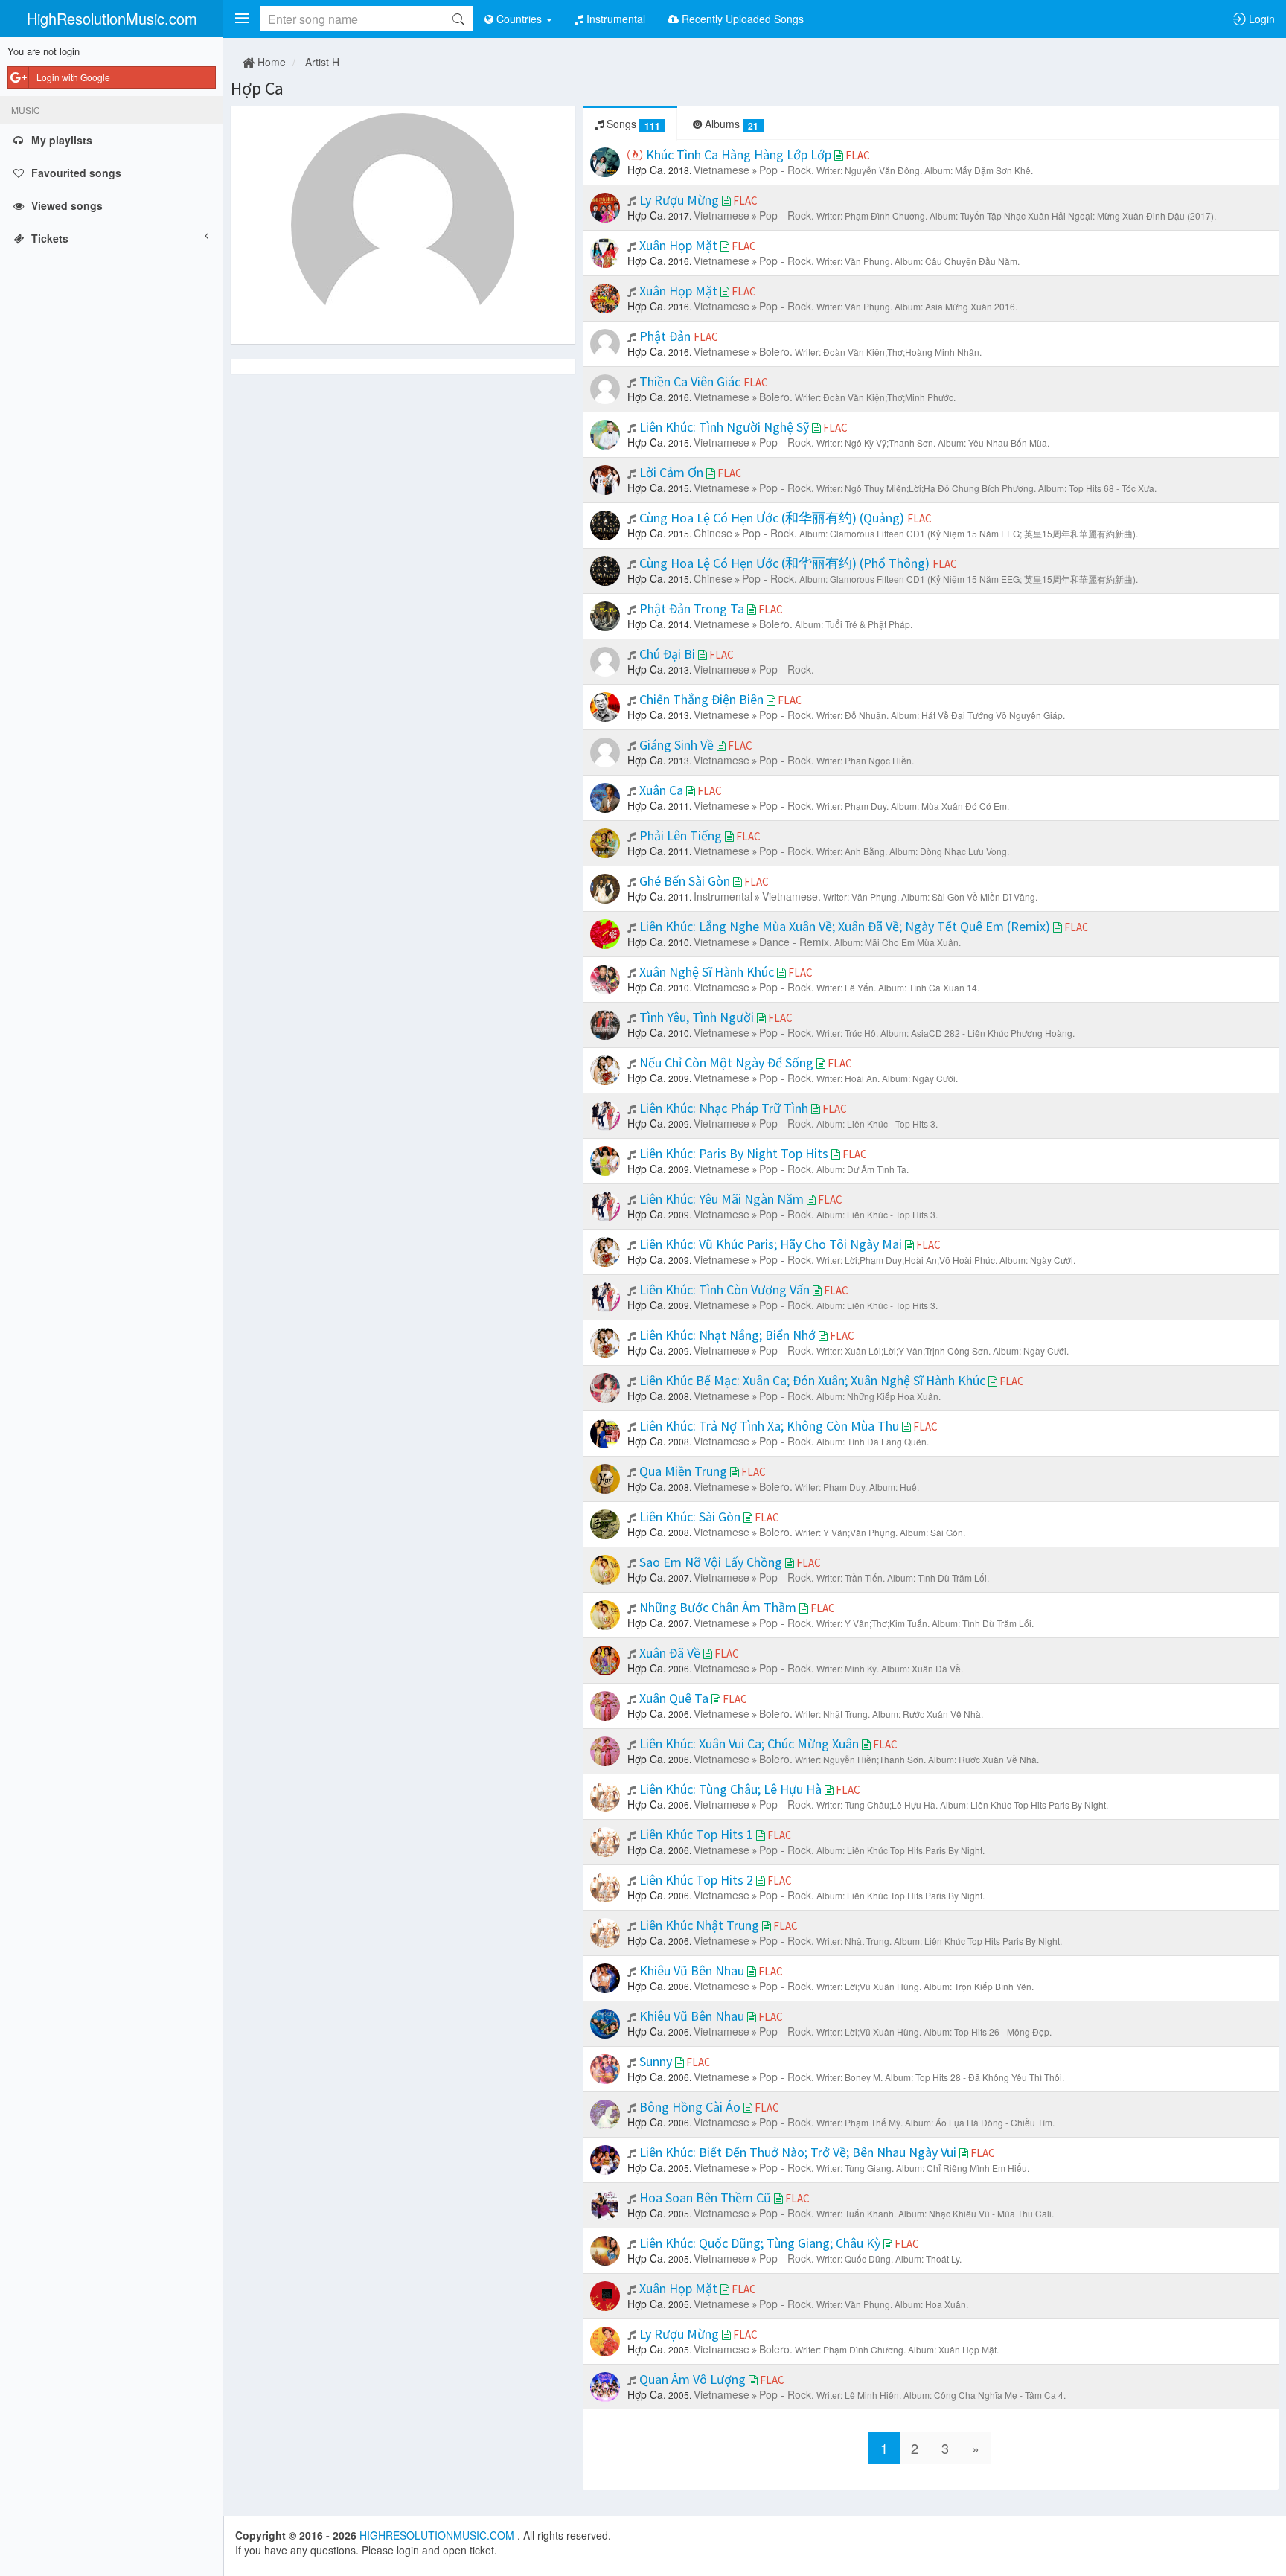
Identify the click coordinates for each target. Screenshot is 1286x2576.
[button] (242, 19)
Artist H (322, 62)
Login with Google (73, 77)
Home (270, 62)
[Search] (458, 19)
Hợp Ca (257, 88)
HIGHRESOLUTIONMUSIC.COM (438, 2535)
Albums (730, 124)
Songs (632, 124)
